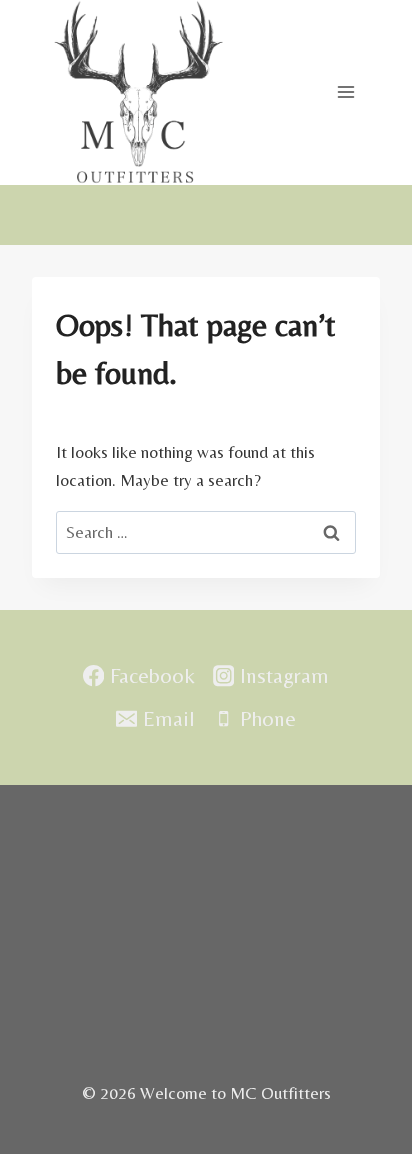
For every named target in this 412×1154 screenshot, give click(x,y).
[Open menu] (345, 92)
